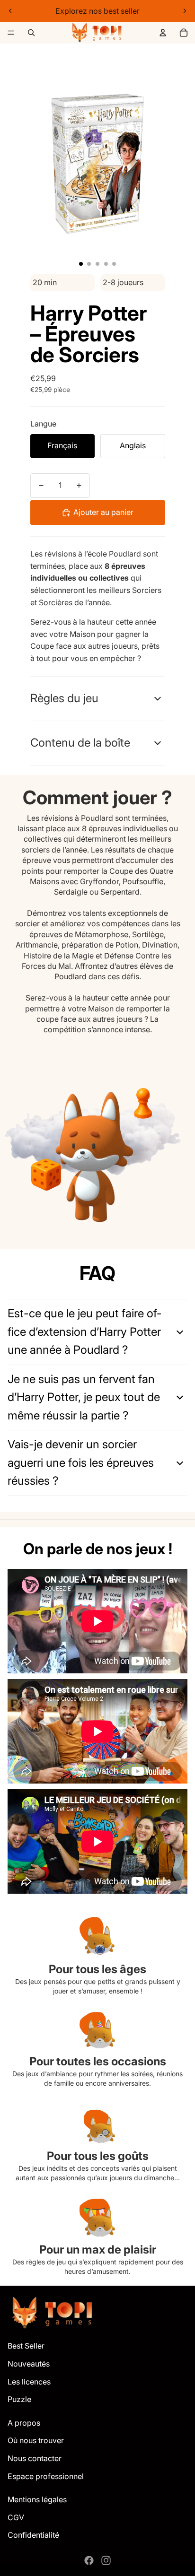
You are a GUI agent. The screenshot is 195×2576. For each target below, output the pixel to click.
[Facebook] (89, 2560)
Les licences (29, 2382)
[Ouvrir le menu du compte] (163, 33)
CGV (16, 2517)
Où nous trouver (36, 2440)
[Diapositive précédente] (10, 11)
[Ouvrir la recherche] (31, 33)
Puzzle (19, 2399)
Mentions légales (37, 2499)
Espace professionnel (46, 2476)
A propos (24, 2423)
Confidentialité (33, 2535)
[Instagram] (106, 2560)
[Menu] (11, 33)
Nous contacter (35, 2458)
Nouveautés (29, 2364)
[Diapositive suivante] (185, 11)
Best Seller (26, 2346)
